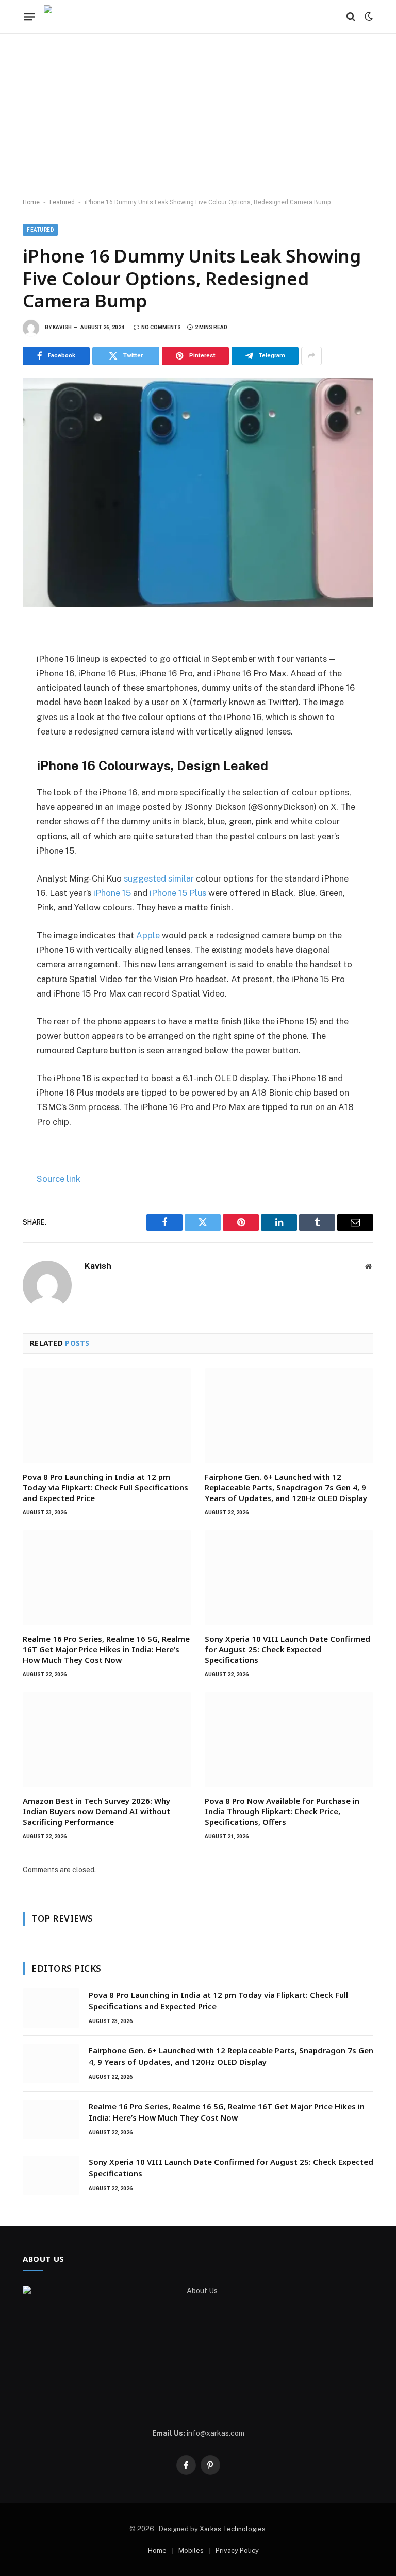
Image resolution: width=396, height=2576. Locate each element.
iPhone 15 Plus (178, 893)
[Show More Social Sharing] (311, 356)
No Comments (161, 327)
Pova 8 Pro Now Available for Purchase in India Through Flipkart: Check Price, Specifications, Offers (282, 1811)
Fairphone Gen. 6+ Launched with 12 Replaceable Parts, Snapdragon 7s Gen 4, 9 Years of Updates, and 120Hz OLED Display (286, 1487)
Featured (62, 202)
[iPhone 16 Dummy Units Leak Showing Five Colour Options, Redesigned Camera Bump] (198, 493)
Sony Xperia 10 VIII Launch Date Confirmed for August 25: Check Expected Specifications (287, 1649)
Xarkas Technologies (233, 2529)
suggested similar (159, 878)
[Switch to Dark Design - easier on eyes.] (368, 17)
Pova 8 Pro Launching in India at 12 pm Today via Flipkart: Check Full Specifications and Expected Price (105, 1487)
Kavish (62, 327)
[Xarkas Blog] (75, 17)
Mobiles (191, 2550)
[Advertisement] (198, 116)
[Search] (351, 17)
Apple (147, 935)
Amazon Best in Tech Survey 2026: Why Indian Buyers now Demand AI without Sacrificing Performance (96, 1811)
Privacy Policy (237, 2550)
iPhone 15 (111, 893)
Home (31, 202)
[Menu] (30, 17)
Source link (59, 1179)
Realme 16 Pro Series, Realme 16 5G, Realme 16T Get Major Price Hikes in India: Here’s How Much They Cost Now (106, 1649)
